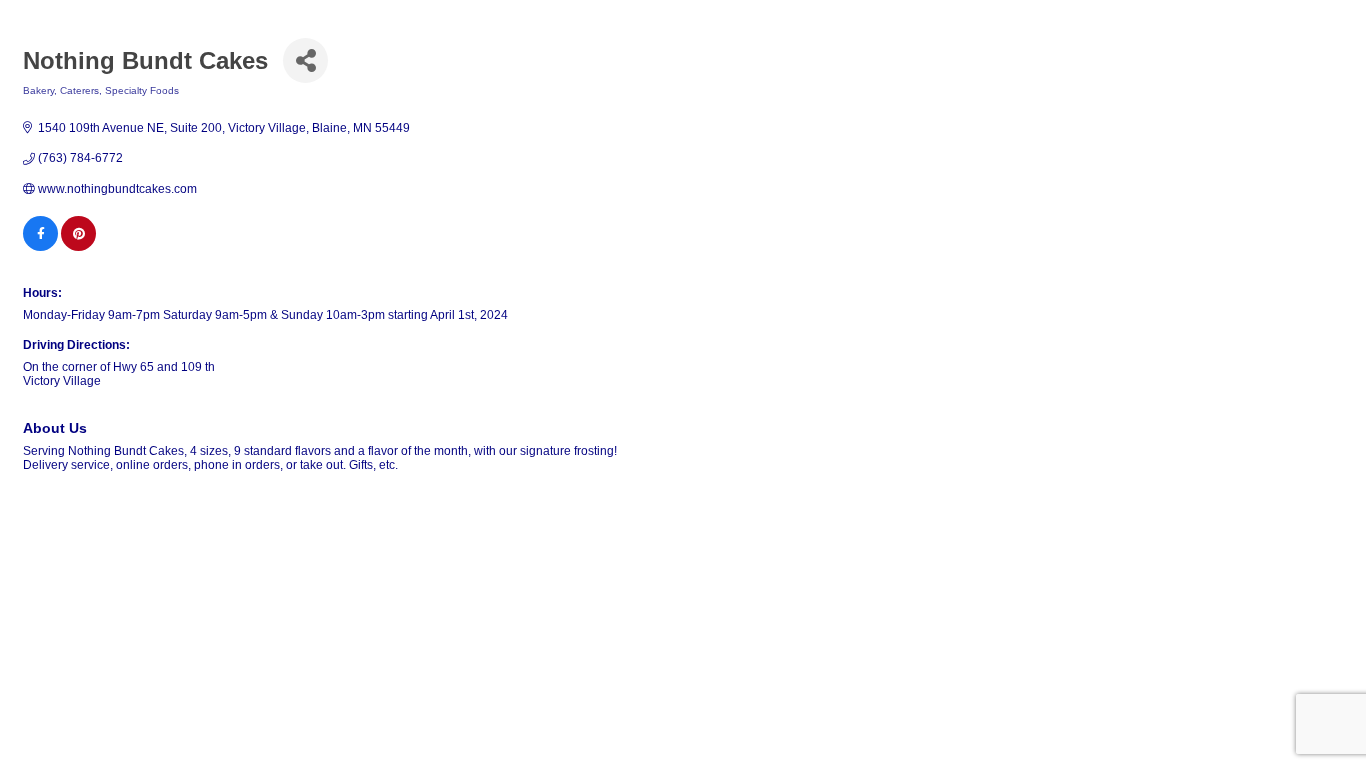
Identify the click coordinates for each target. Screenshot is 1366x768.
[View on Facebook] (40, 247)
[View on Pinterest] (78, 247)
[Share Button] (305, 60)
